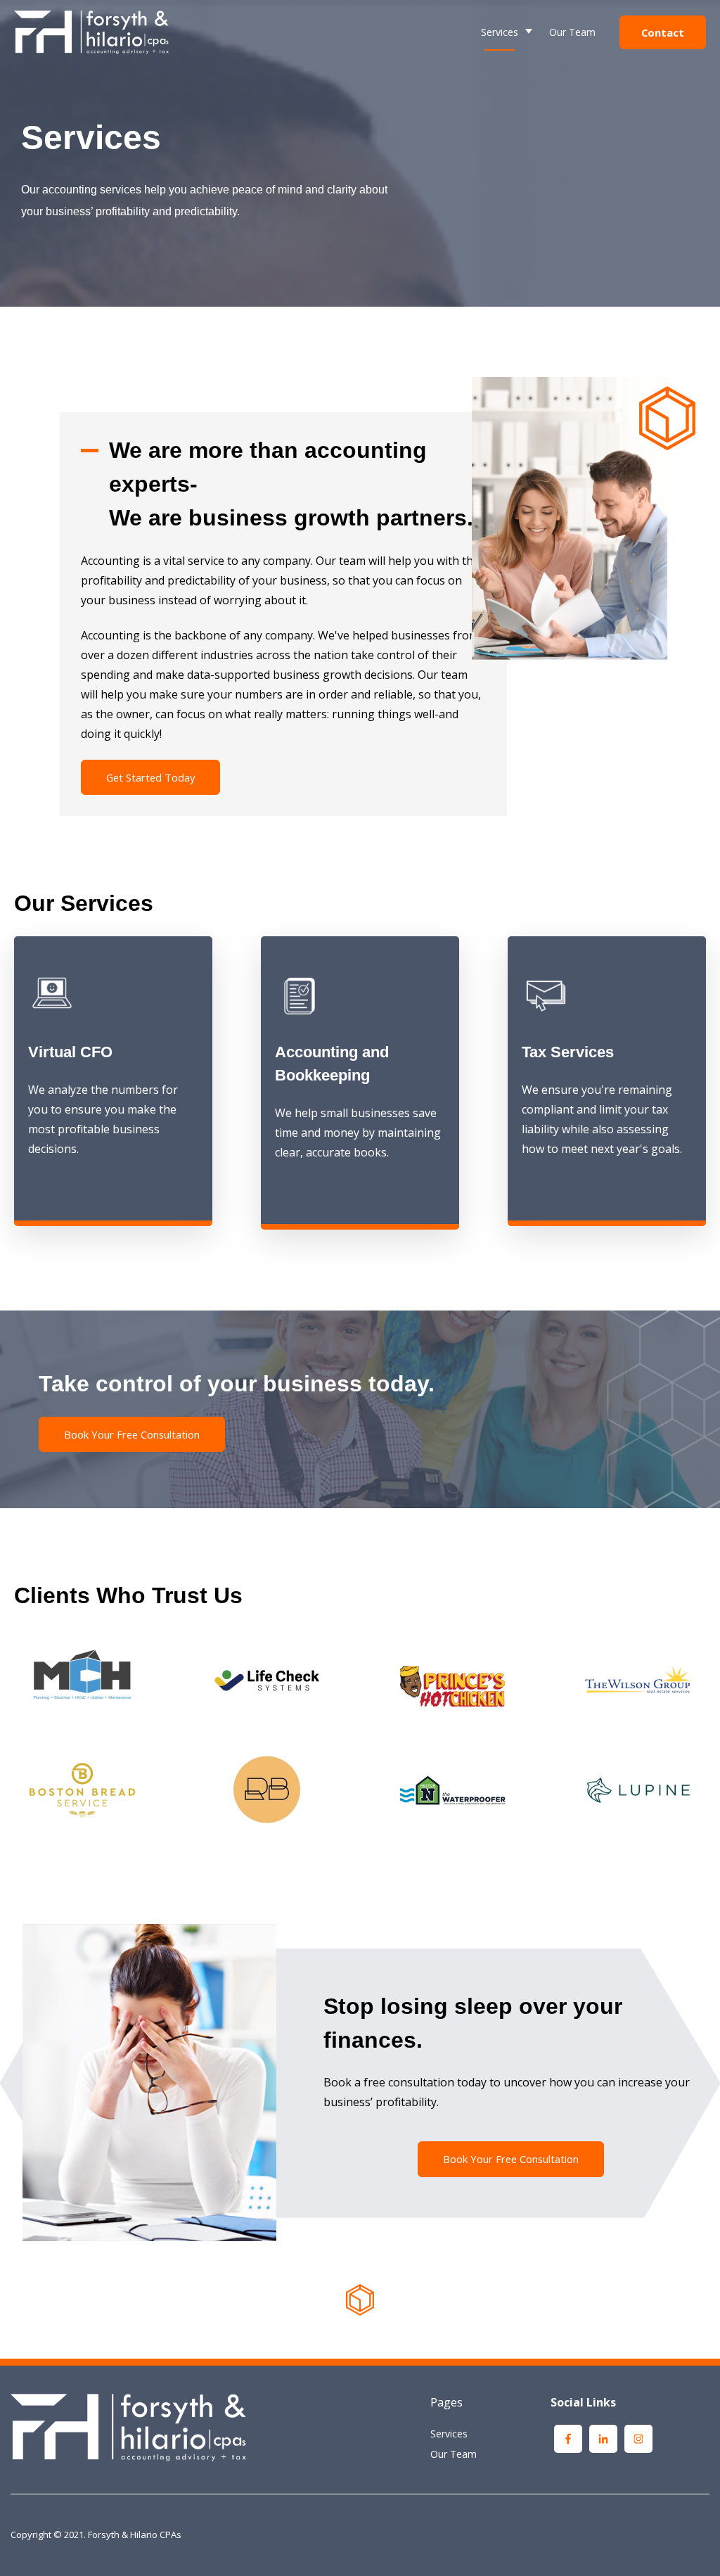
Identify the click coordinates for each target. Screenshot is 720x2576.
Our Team (572, 32)
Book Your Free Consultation (132, 1434)
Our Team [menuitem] (454, 2454)
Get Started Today (150, 777)
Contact (663, 32)
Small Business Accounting (473, 68)
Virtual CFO (437, 107)
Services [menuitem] (449, 2434)
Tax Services (441, 145)
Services (500, 32)
